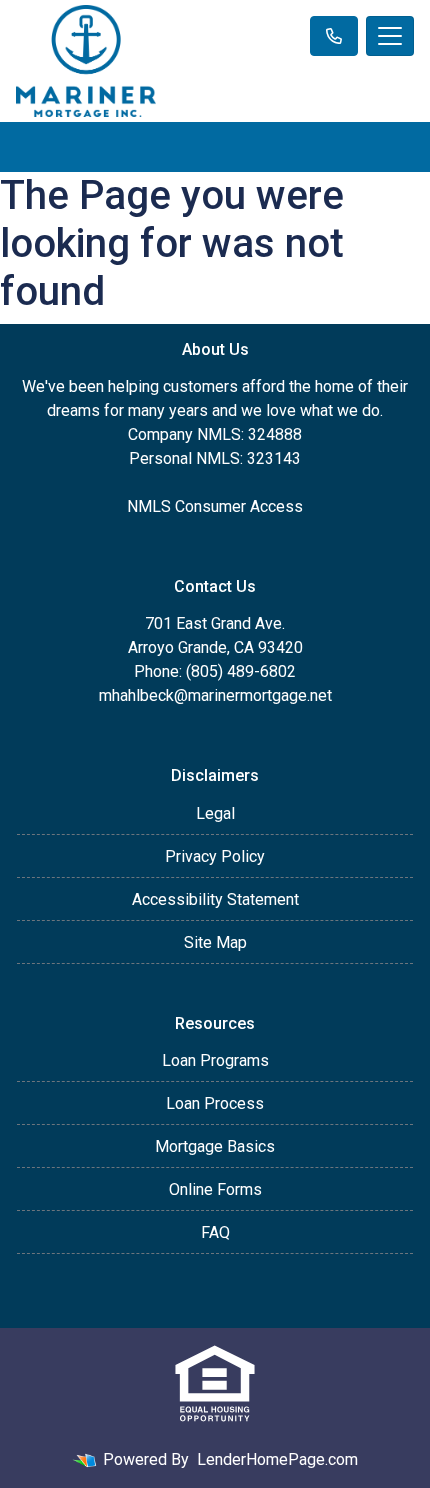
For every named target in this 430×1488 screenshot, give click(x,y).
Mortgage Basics (215, 1146)
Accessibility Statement (215, 899)
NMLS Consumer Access (215, 506)
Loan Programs (215, 1060)
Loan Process (215, 1103)
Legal (215, 813)
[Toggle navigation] (390, 36)
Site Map (215, 942)
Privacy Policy (215, 856)
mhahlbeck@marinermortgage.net (215, 695)
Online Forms (215, 1189)
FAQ (215, 1232)
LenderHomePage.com (277, 1459)
